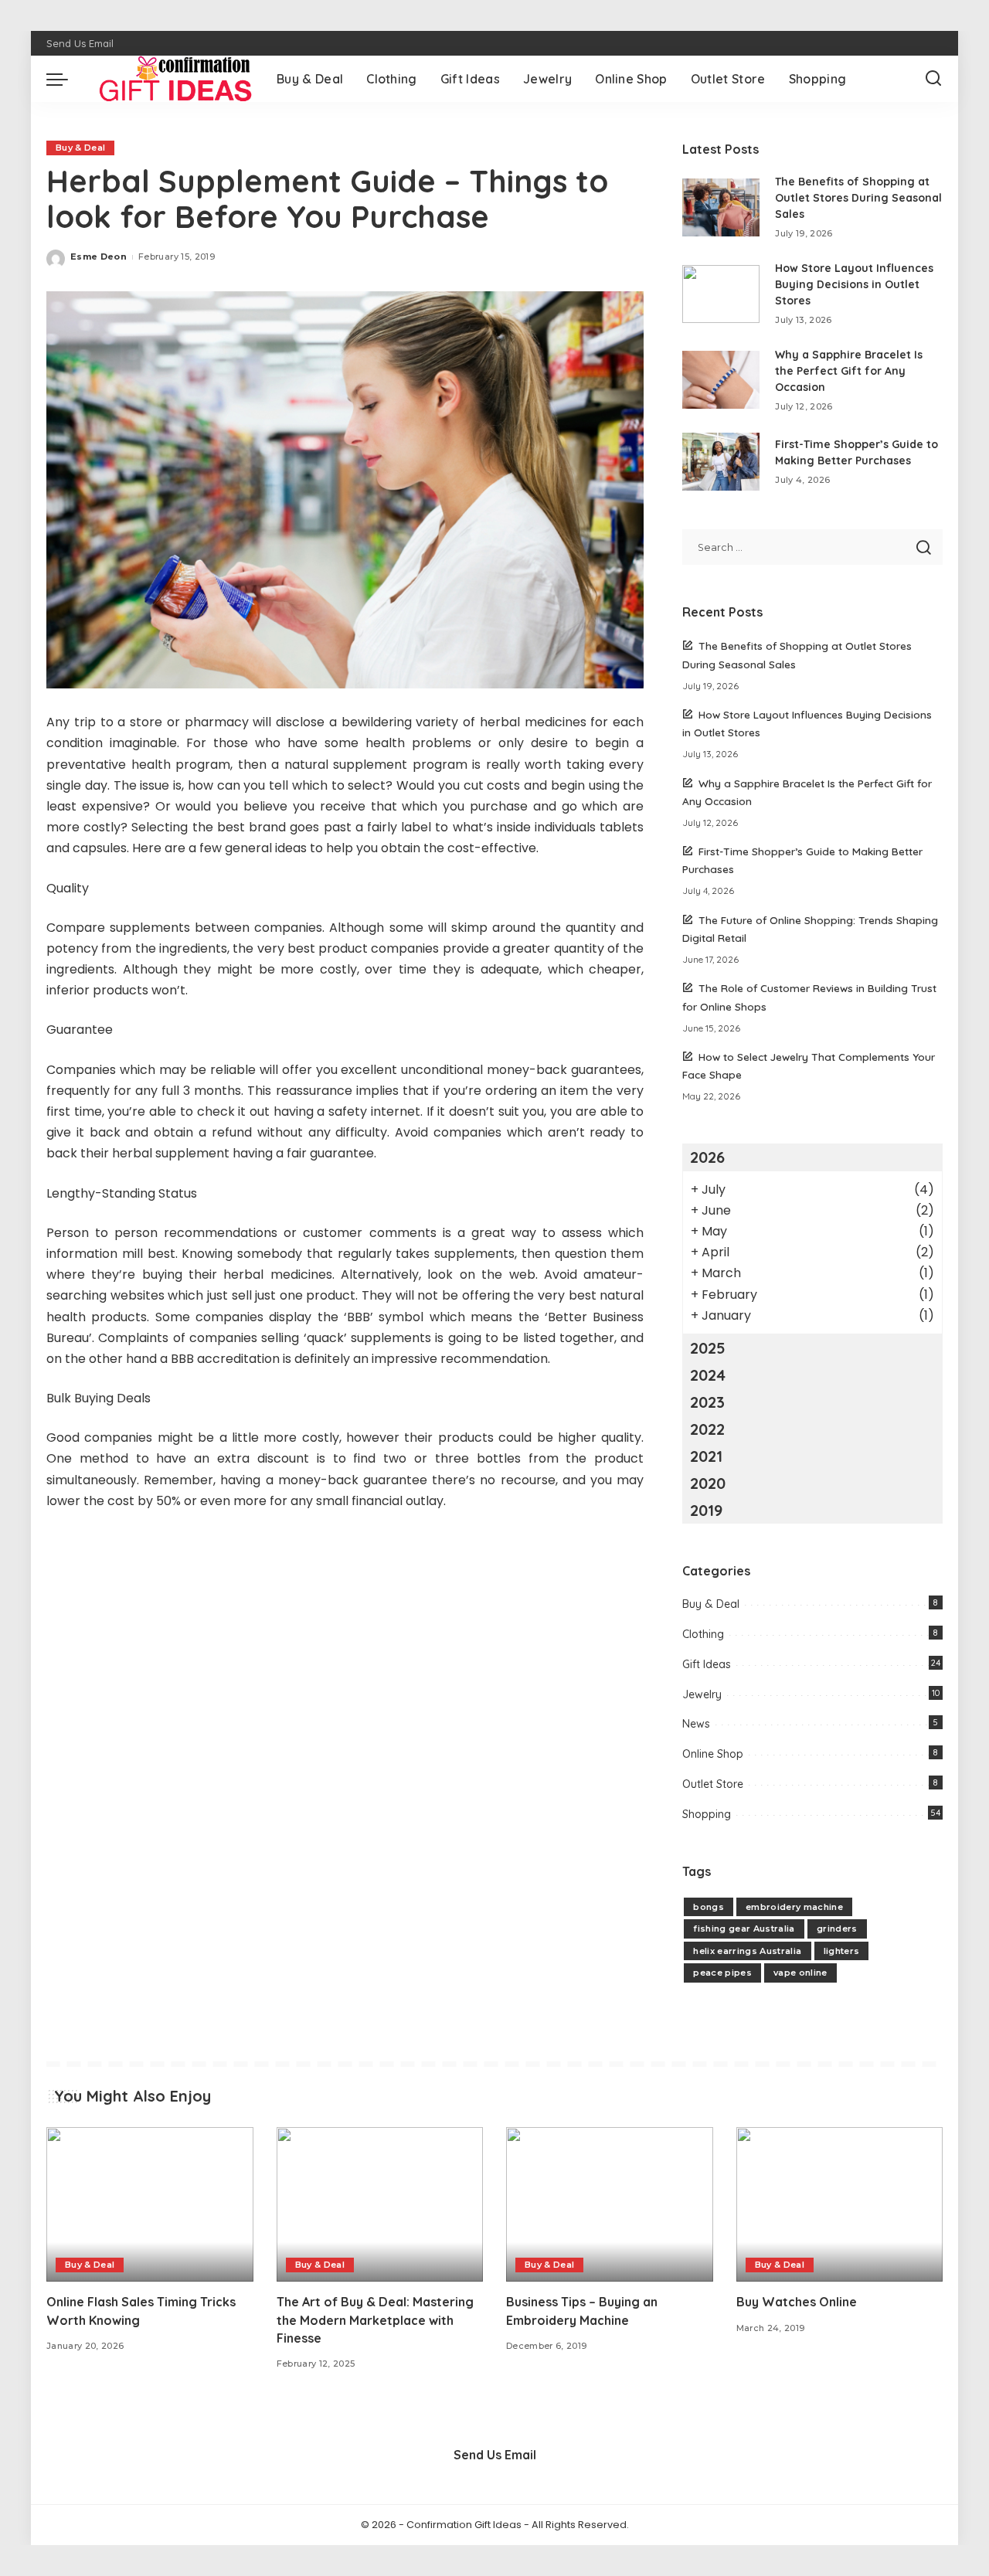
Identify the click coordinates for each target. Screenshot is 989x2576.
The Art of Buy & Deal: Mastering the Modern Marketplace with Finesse (375, 2319)
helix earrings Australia (747, 1951)
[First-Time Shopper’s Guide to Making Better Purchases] (721, 462)
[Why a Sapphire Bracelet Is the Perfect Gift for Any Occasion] (721, 380)
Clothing (703, 1634)
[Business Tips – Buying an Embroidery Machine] (610, 2205)
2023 (707, 1402)
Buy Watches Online (797, 2302)
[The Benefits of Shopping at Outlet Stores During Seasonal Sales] (721, 207)
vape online (800, 1973)
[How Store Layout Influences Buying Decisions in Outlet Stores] (721, 294)
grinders (837, 1929)
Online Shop (713, 1754)
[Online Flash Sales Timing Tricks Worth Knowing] (150, 2205)
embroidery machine (794, 1907)
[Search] (933, 79)
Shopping (707, 1814)
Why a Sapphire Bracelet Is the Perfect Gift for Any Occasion (849, 371)
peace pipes (722, 1973)
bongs (709, 1907)
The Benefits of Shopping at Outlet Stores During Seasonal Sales (858, 198)
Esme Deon (99, 257)
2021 (706, 1456)
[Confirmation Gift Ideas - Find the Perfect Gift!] (168, 79)
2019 (706, 1510)
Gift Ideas (707, 1664)
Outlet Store (713, 1784)
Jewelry (702, 1694)
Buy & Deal (80, 148)
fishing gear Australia (744, 1929)
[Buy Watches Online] (840, 2205)
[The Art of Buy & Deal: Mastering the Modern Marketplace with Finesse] (380, 2205)
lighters (842, 1951)
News (696, 1724)
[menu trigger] (65, 79)
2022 (707, 1429)
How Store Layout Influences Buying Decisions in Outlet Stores (854, 284)
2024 (708, 1375)
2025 (708, 1348)
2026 (707, 1157)
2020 (708, 1483)
